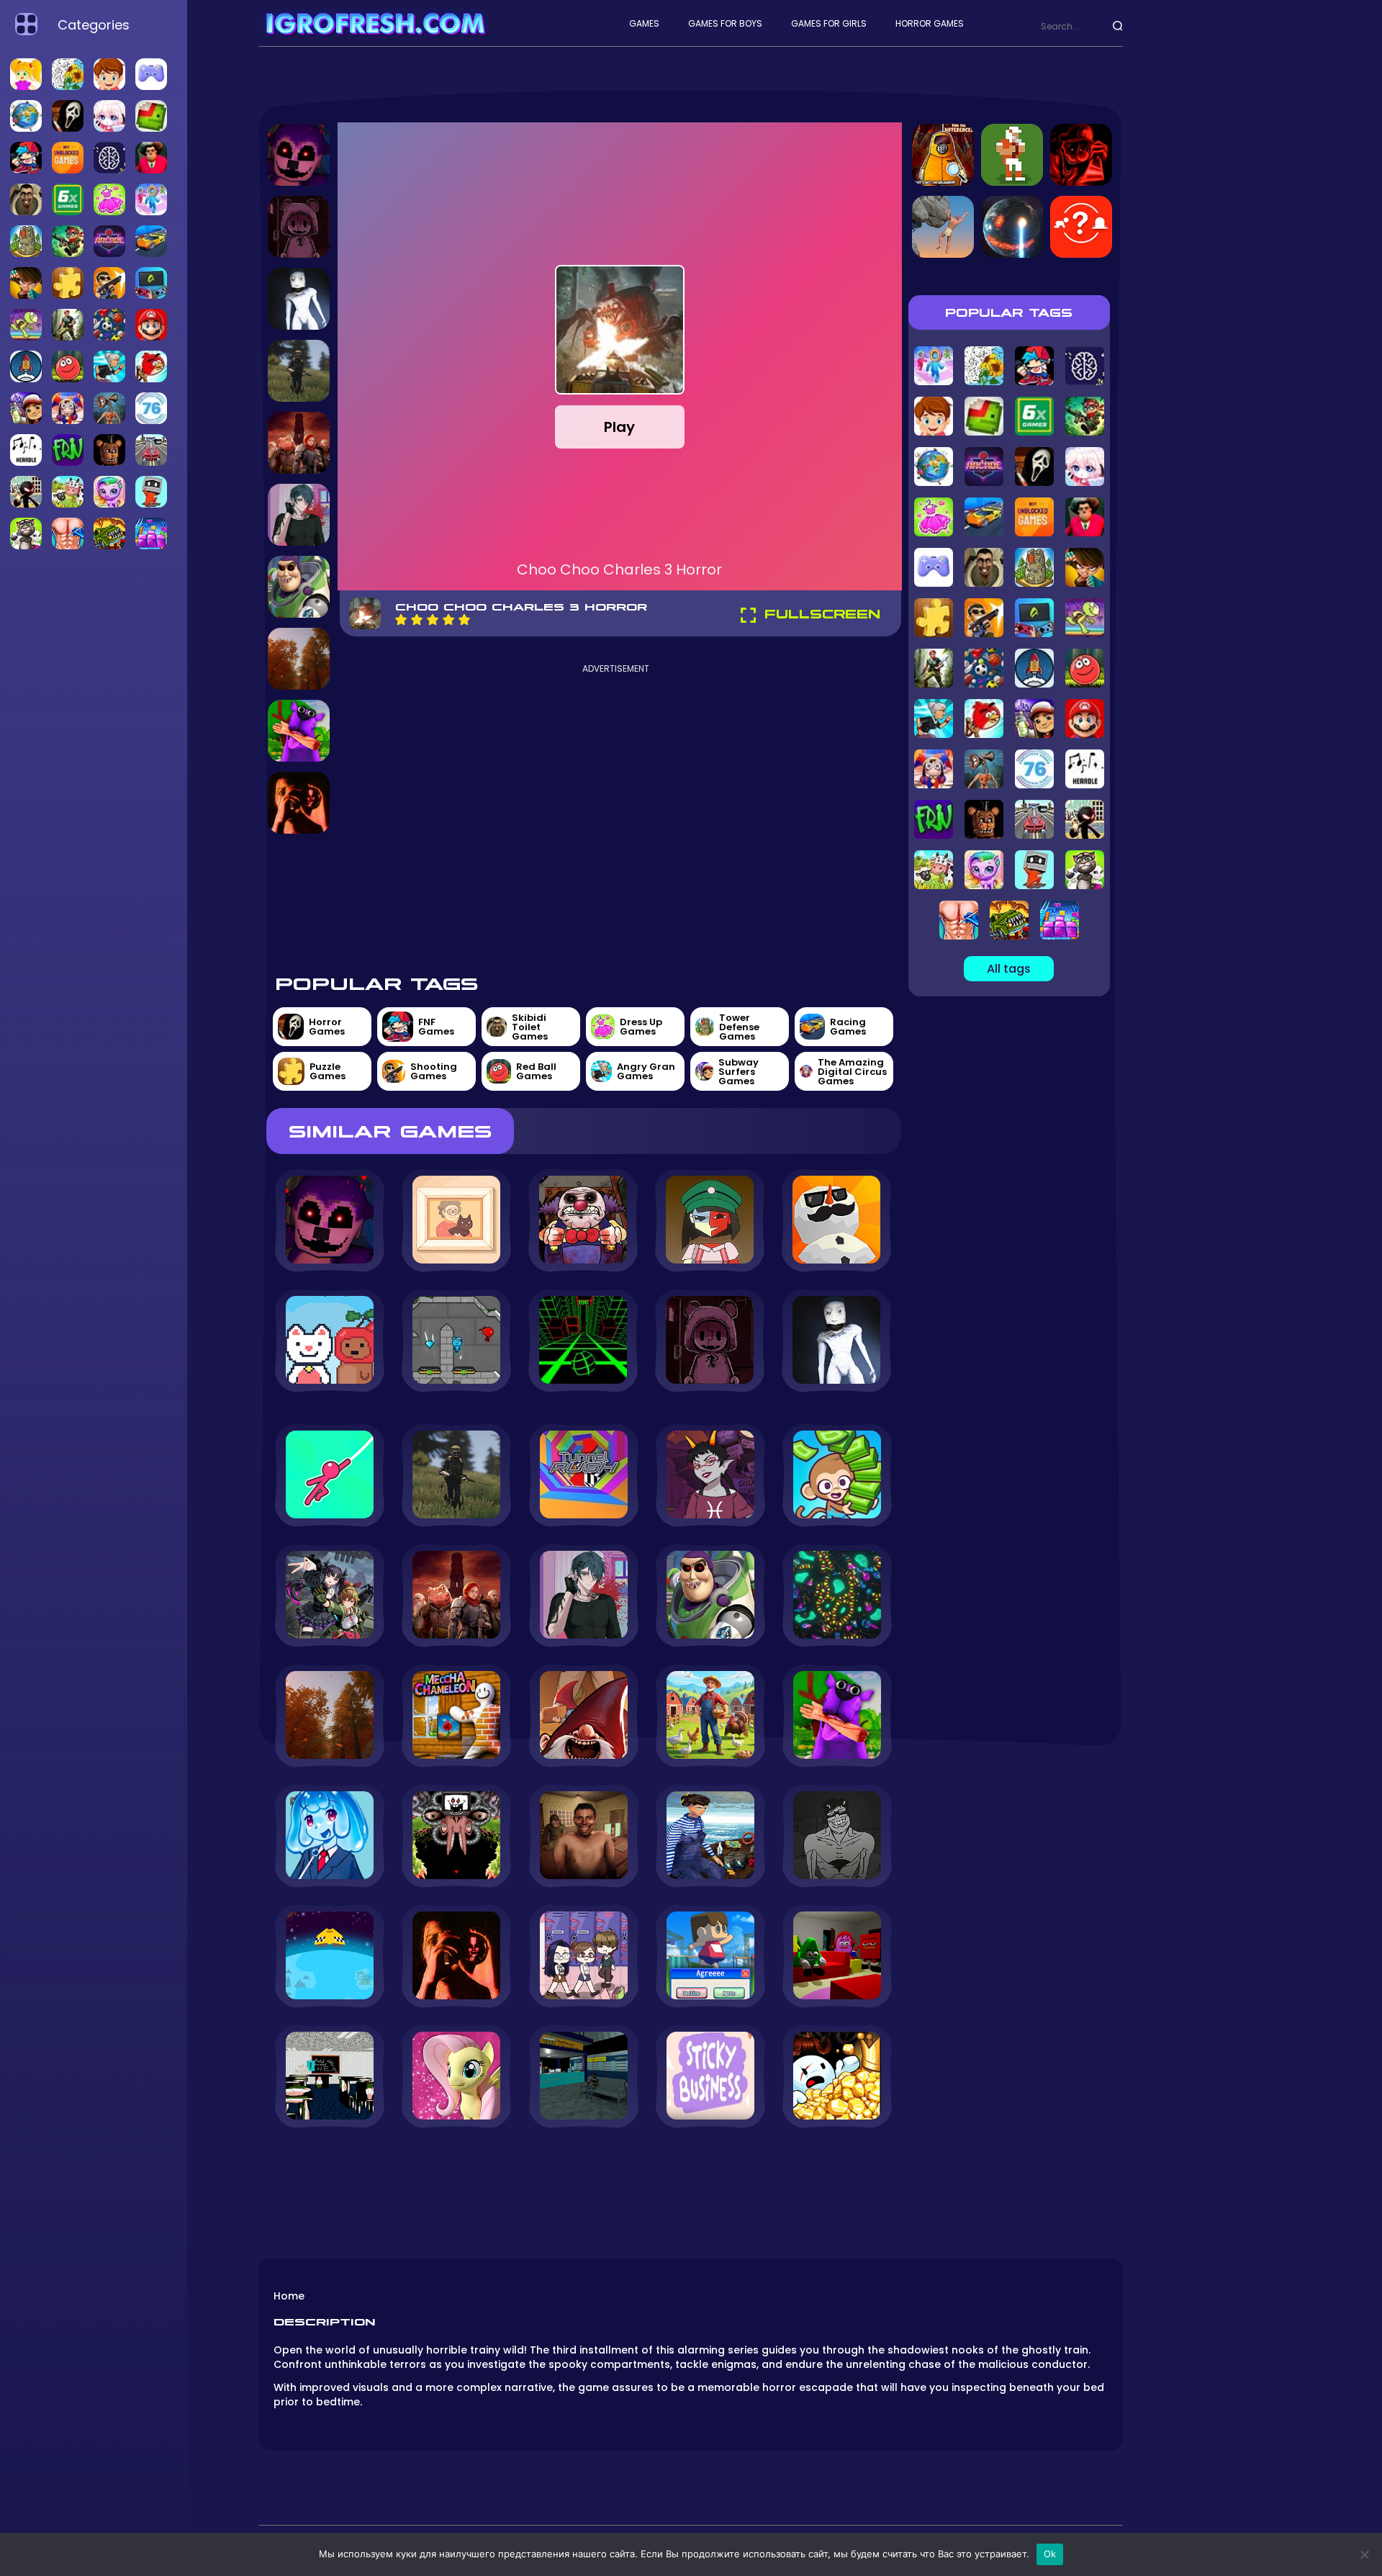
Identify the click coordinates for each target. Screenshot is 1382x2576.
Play (619, 427)
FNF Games (436, 1027)
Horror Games (930, 23)
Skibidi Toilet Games (530, 1027)
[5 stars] (464, 620)
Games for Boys (725, 23)
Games (644, 23)
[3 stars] (433, 620)
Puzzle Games (328, 1071)
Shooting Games (434, 1071)
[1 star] (401, 620)
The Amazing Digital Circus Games (852, 1072)
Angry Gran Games (646, 1071)
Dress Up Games (641, 1027)
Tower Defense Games (739, 1027)
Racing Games (848, 1027)
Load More (584, 2167)
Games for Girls (829, 23)
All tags (1009, 969)
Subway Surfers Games (739, 1072)
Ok (1050, 2554)
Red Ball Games (536, 1071)
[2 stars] (417, 620)
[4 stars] (448, 620)
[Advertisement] (616, 817)
